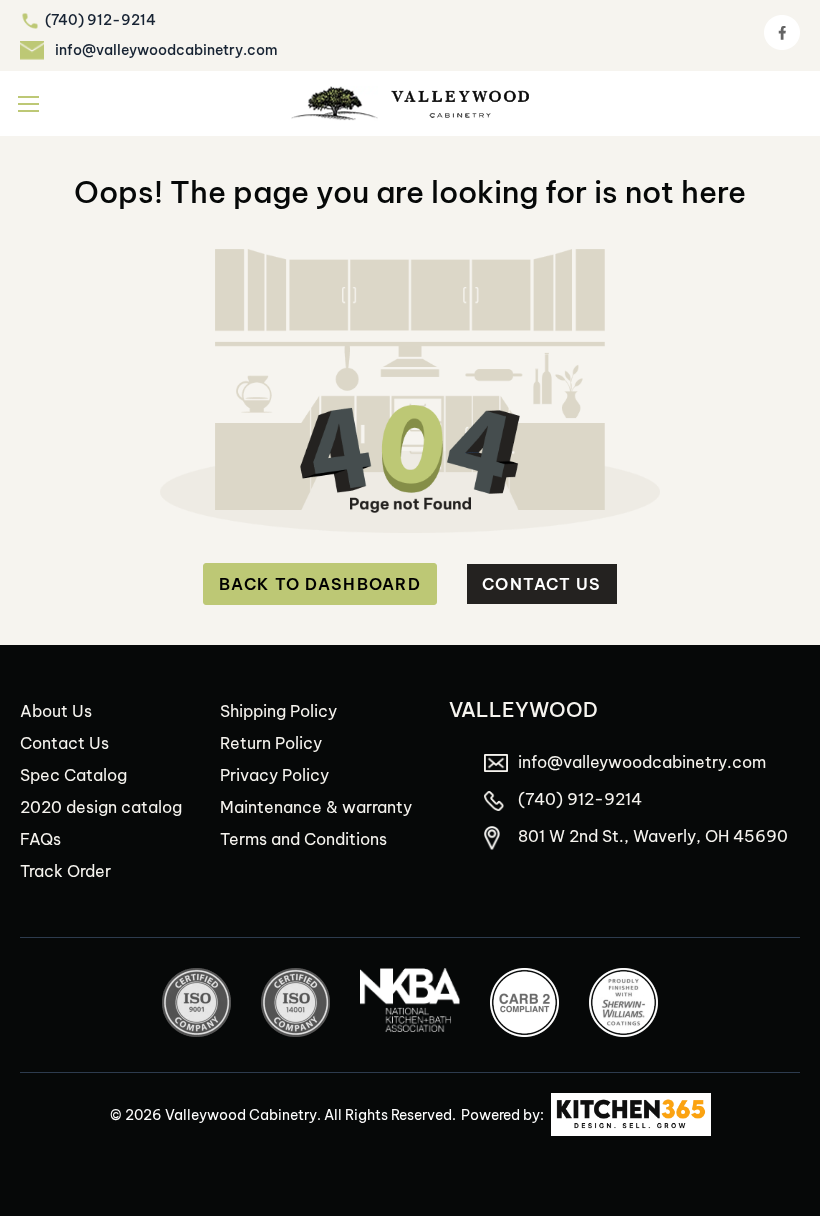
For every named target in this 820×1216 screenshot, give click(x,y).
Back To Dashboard (320, 584)
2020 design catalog (101, 807)
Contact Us (542, 584)
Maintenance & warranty (316, 807)
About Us (56, 711)
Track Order (65, 871)
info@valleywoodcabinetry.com (166, 50)
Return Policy (271, 743)
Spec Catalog (73, 775)
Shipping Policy (278, 711)
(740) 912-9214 (100, 20)
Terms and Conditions (303, 839)
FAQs (40, 839)
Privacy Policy (274, 775)
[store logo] (410, 103)
